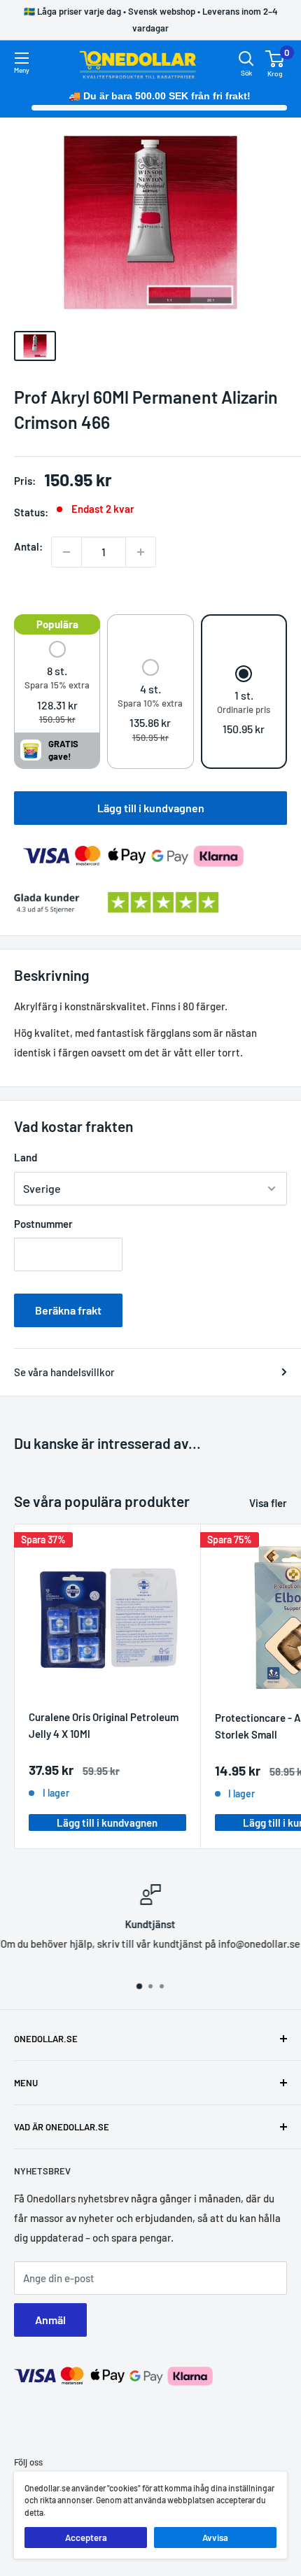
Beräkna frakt (68, 1310)
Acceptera (86, 2538)
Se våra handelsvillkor (64, 1372)
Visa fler (268, 1503)
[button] (57, 684)
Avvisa (215, 2538)
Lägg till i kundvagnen (151, 808)
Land (26, 1157)
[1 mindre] (66, 552)
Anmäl (50, 2320)
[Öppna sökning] (246, 59)
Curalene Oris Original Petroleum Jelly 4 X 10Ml (104, 1725)
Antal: (28, 546)
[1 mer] (141, 552)
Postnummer (43, 1224)
